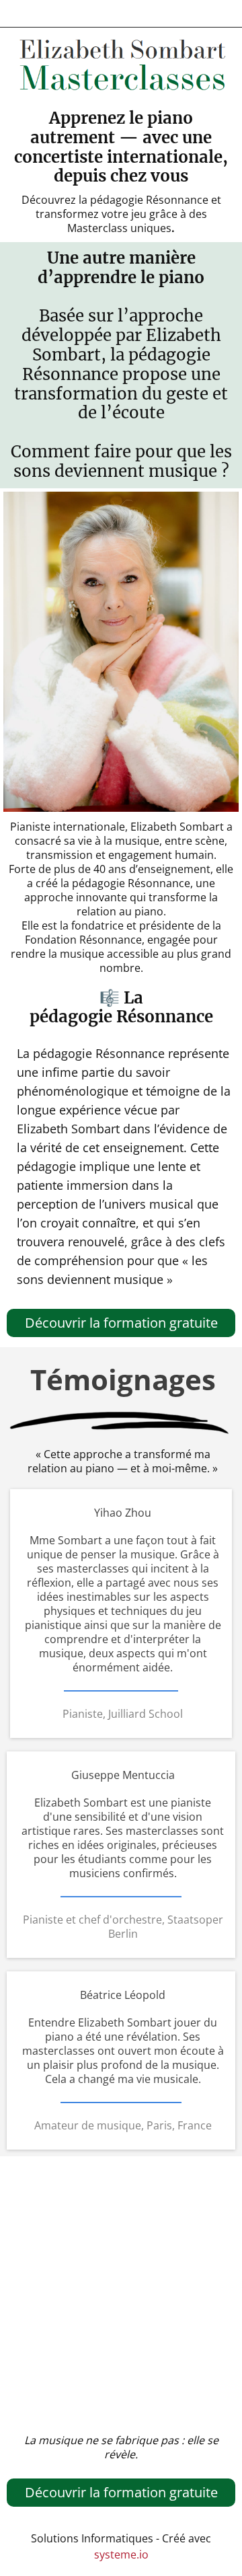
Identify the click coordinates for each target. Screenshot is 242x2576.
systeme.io (121, 2554)
